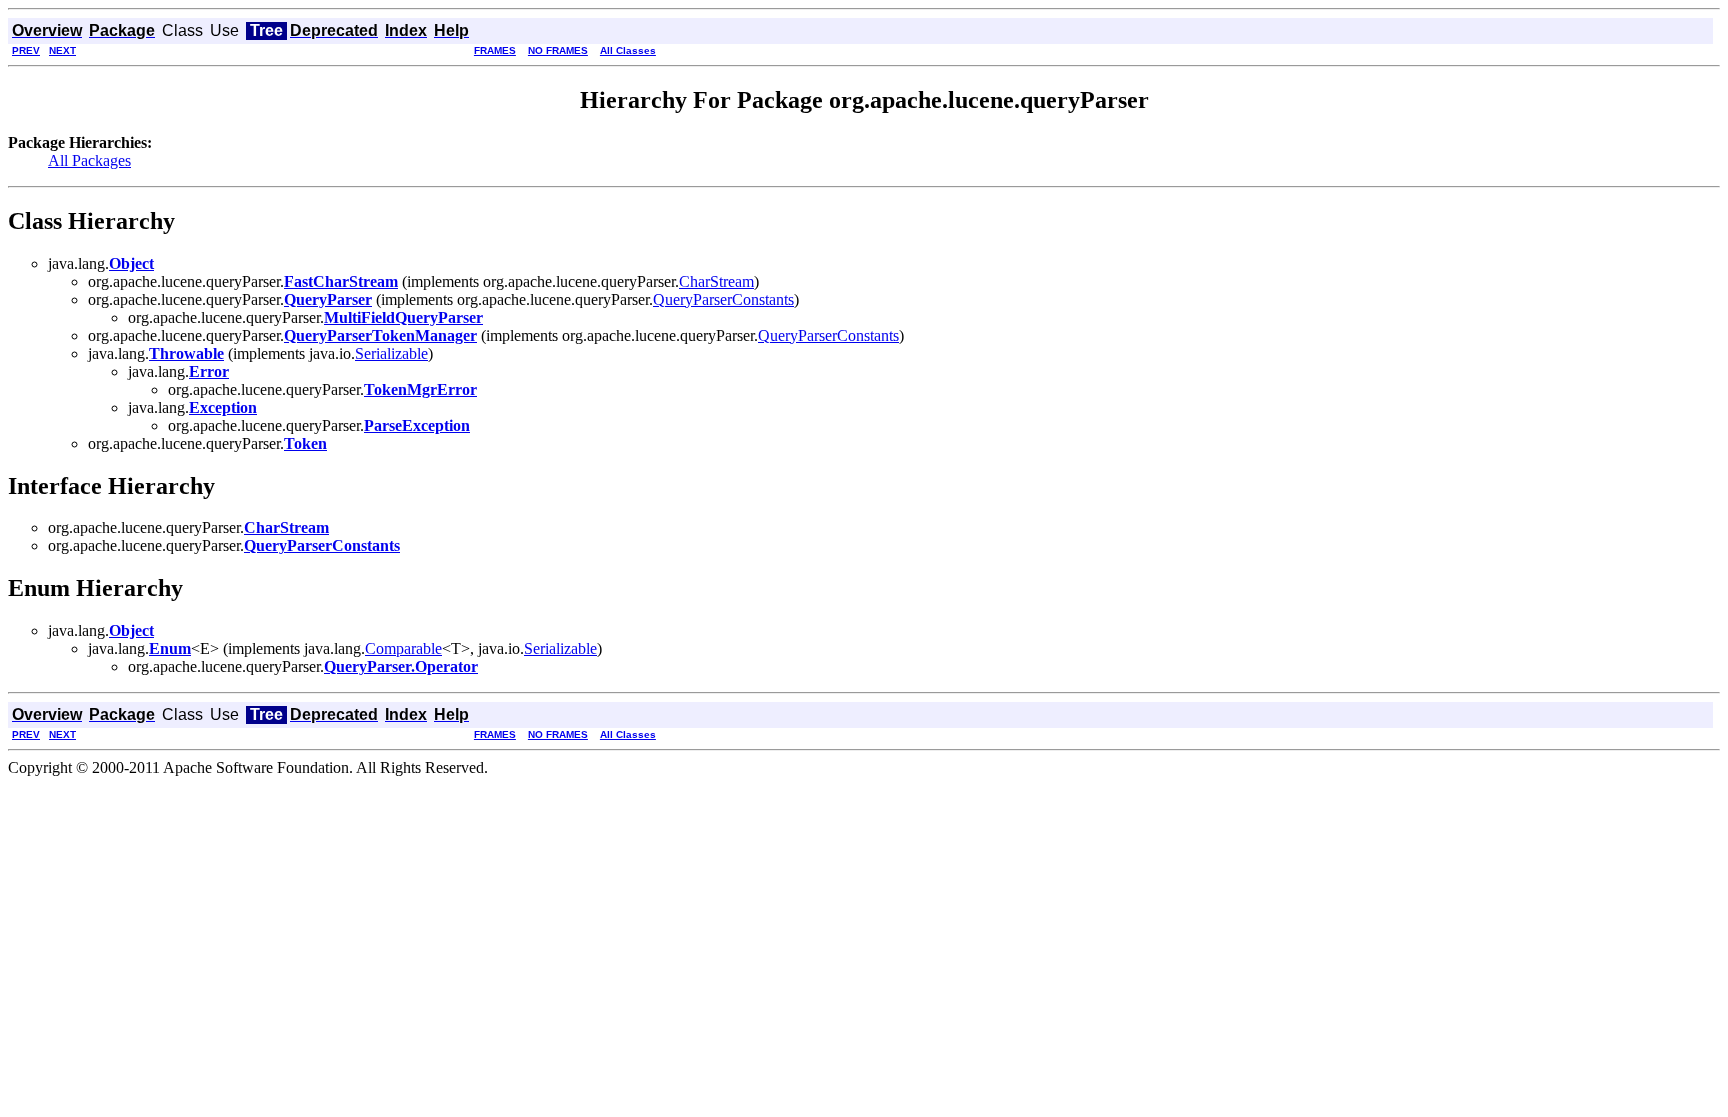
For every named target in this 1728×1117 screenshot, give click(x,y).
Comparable (403, 648)
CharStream (716, 281)
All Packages (89, 160)
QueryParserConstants (723, 299)
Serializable (391, 353)
